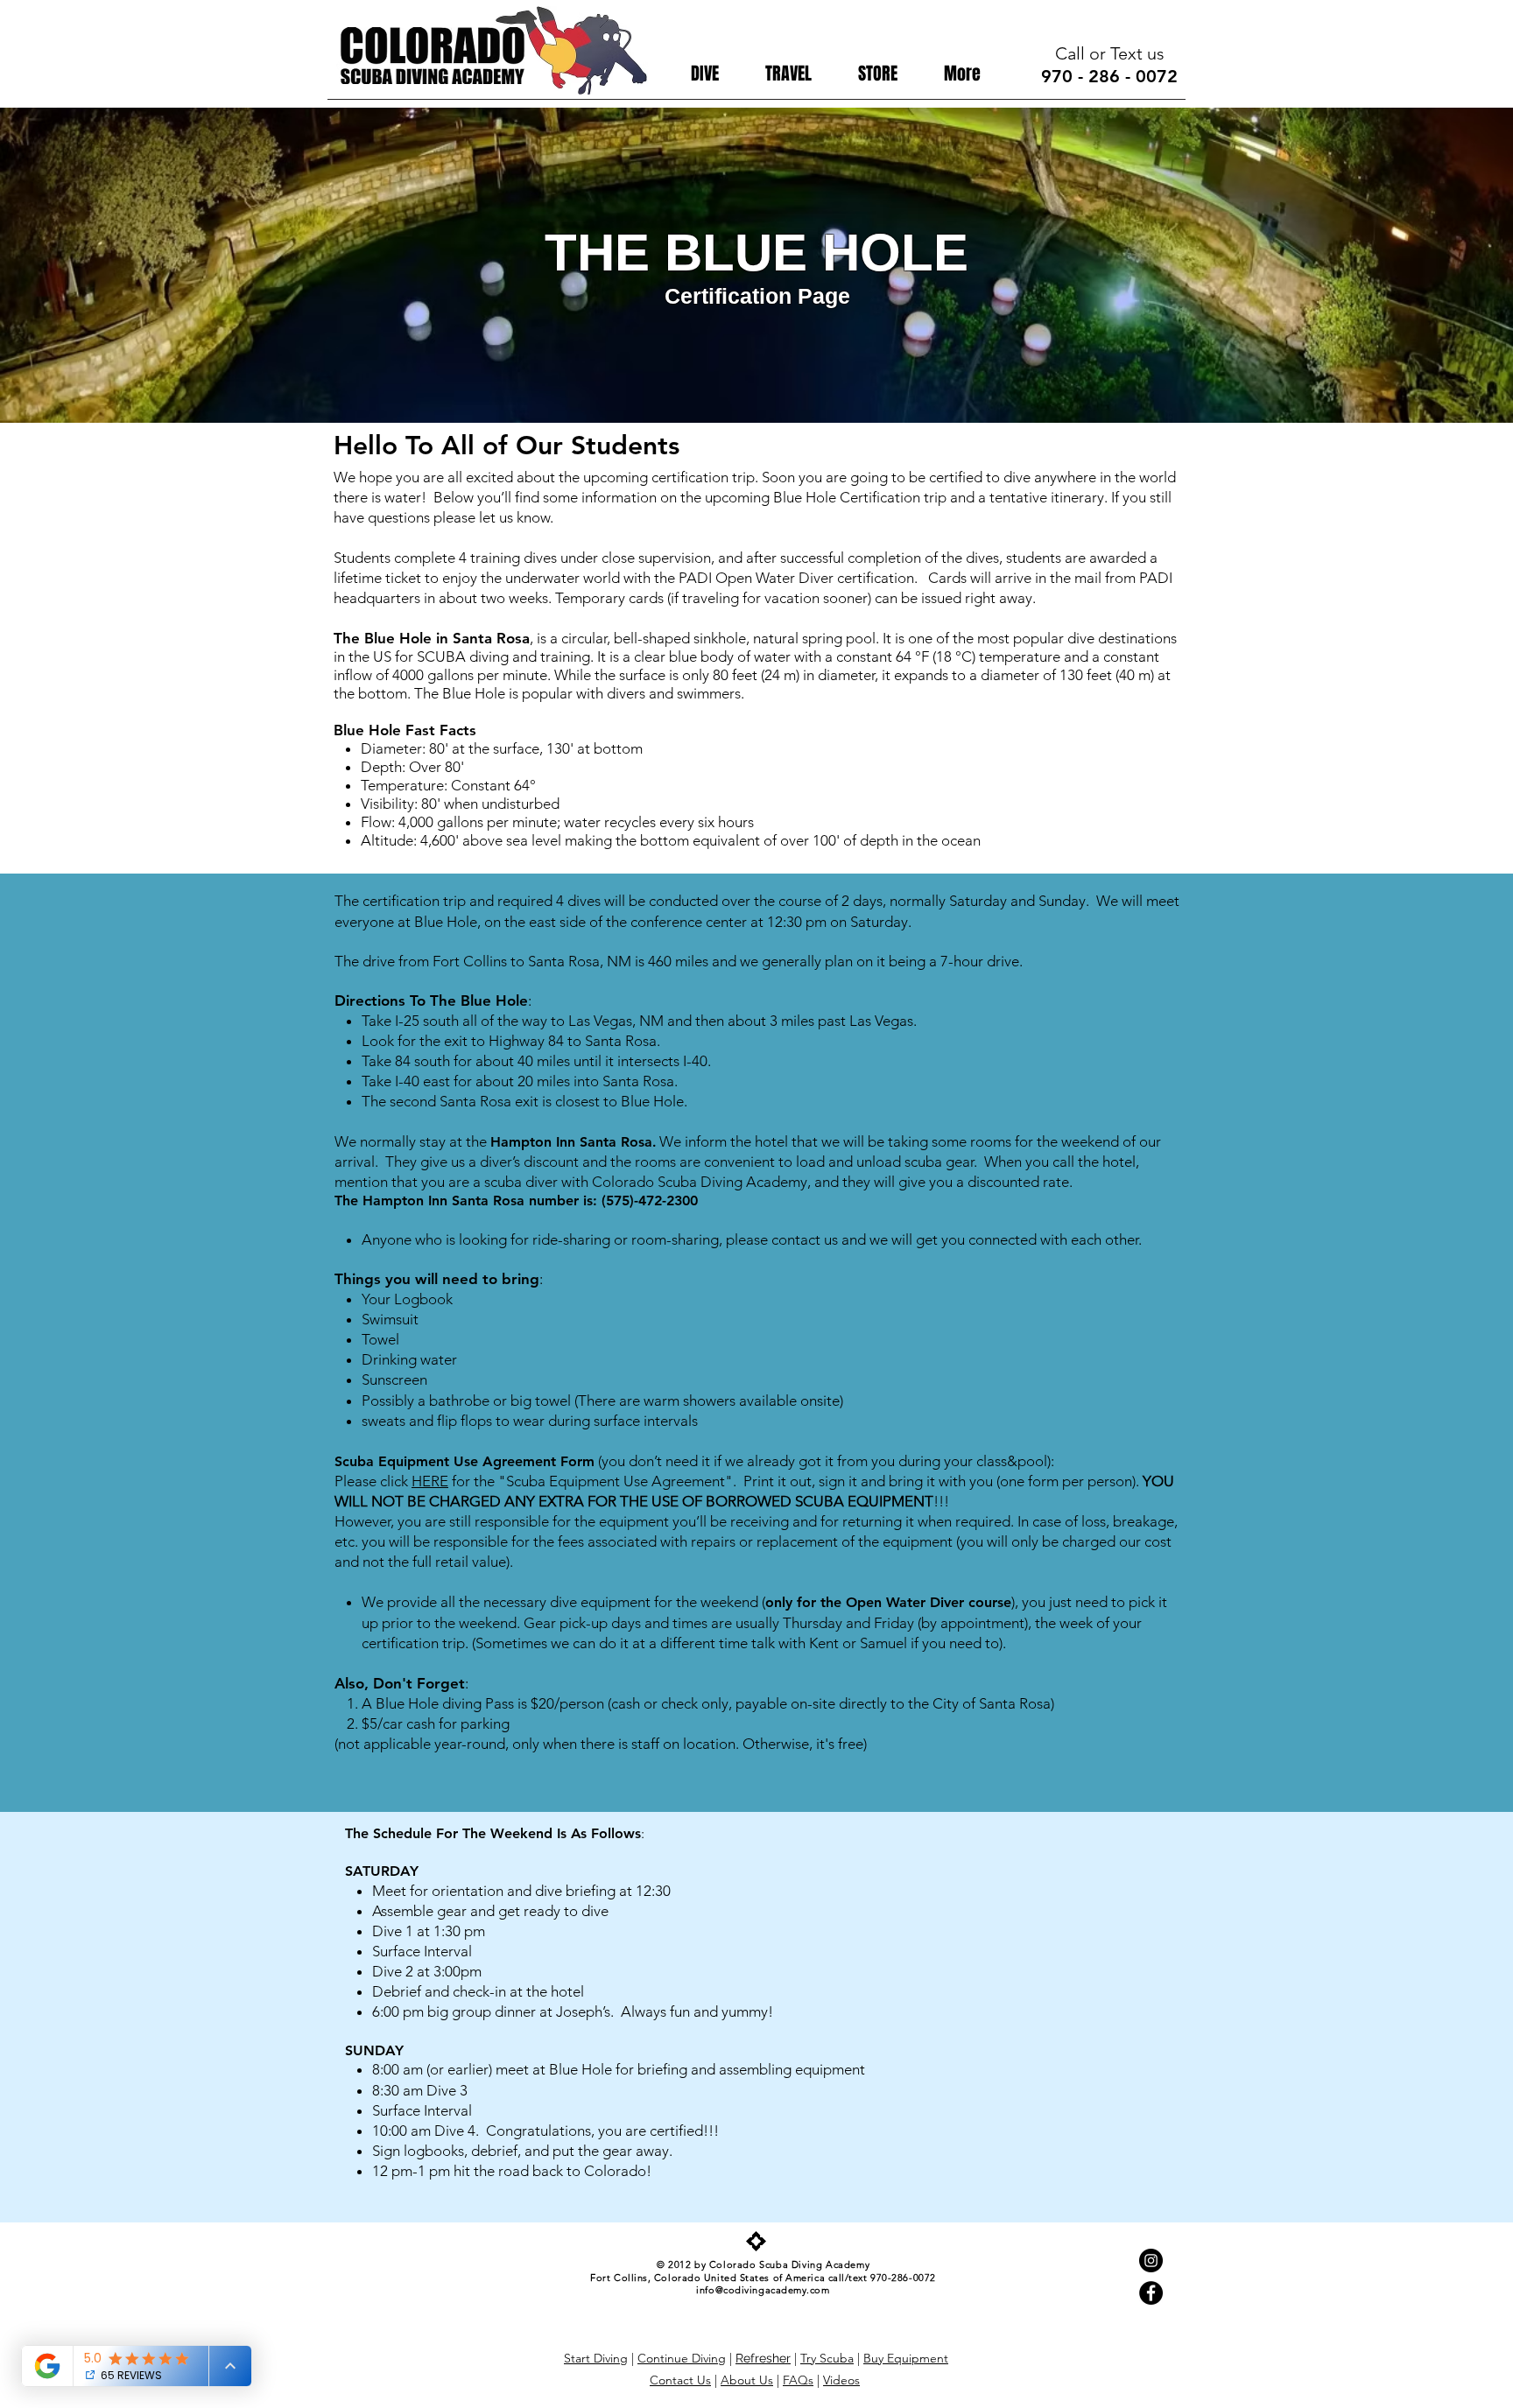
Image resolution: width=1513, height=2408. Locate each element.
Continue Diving (682, 2358)
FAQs (798, 2380)
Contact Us (680, 2380)
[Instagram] (1151, 2261)
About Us (747, 2380)
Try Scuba (827, 2358)
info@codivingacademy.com (763, 2290)
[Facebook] (1151, 2293)
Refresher (763, 2358)
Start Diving (596, 2358)
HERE (430, 1481)
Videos (841, 2380)
